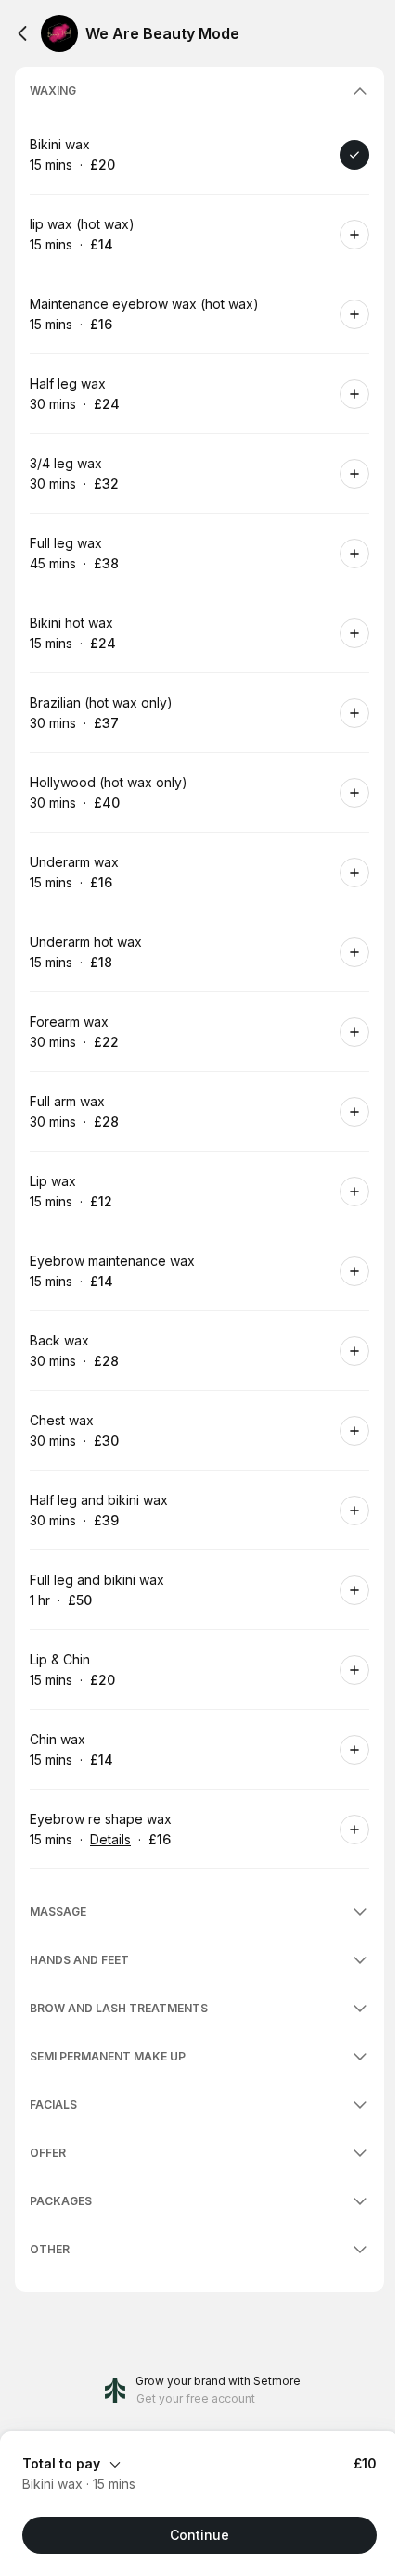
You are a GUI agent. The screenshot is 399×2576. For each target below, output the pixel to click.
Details (110, 1839)
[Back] (22, 33)
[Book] (354, 155)
